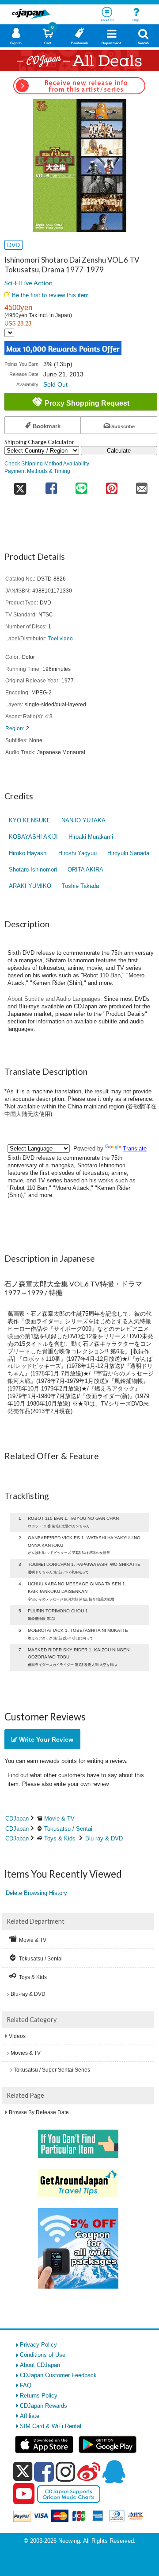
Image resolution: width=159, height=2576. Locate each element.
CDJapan (17, 1819)
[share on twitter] (20, 486)
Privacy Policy (38, 2345)
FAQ (26, 2385)
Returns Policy (39, 2396)
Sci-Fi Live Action (28, 283)
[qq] (114, 2471)
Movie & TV (59, 1819)
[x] (23, 2472)
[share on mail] (142, 486)
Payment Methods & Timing (37, 471)
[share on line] (81, 486)
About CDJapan (40, 2365)
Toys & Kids (60, 1838)
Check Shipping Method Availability (47, 463)
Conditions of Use (43, 2355)
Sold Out (55, 384)
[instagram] (66, 2471)
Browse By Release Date (39, 2112)
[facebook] (44, 2471)
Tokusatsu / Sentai (68, 1829)
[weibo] (89, 2471)
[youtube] (24, 2494)
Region (14, 728)
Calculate (119, 451)
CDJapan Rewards (44, 2406)
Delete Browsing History (36, 1893)
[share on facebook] (51, 486)
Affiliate (30, 2416)
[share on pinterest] (112, 486)
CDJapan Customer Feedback (58, 2375)
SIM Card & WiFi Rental (51, 2426)
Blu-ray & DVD (104, 1838)
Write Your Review (45, 1739)
